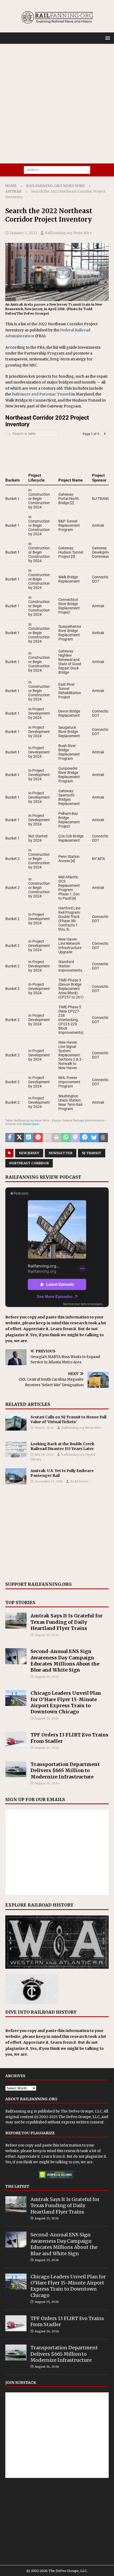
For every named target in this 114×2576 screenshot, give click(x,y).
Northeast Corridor (29, 1163)
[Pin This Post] (38, 1138)
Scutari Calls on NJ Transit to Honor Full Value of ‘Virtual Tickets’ (68, 1419)
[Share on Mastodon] (75, 1138)
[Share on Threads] (103, 1138)
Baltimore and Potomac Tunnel (41, 394)
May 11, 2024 (44, 1428)
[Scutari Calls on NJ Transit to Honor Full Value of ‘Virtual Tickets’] (16, 1423)
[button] (107, 38)
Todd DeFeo (79, 1481)
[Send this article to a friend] (47, 1138)
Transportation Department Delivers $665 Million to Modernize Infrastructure (65, 1770)
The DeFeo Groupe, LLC (81, 2111)
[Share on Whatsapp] (66, 1138)
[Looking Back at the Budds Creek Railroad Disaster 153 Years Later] (16, 1449)
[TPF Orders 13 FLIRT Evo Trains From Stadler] (16, 1740)
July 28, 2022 (44, 1454)
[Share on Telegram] (84, 1138)
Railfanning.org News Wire (56, 186)
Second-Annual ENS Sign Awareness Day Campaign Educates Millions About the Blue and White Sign (65, 1661)
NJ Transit (92, 1153)
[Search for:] (57, 170)
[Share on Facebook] (10, 1138)
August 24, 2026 (47, 1748)
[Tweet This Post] (19, 1138)
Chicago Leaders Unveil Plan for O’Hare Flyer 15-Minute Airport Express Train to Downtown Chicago (66, 1702)
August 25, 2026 (47, 1635)
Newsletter (61, 1153)
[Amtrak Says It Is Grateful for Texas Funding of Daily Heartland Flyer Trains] (16, 1621)
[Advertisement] (57, 104)
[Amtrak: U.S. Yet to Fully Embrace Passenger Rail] (16, 1476)
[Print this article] (57, 1138)
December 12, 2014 (49, 1481)
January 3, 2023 (24, 233)
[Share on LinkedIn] (28, 1138)
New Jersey (29, 1153)
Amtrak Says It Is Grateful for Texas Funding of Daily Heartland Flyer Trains (67, 1622)
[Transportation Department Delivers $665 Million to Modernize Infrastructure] (16, 1769)
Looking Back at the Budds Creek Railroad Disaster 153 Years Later (62, 1446)
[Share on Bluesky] (94, 1138)
